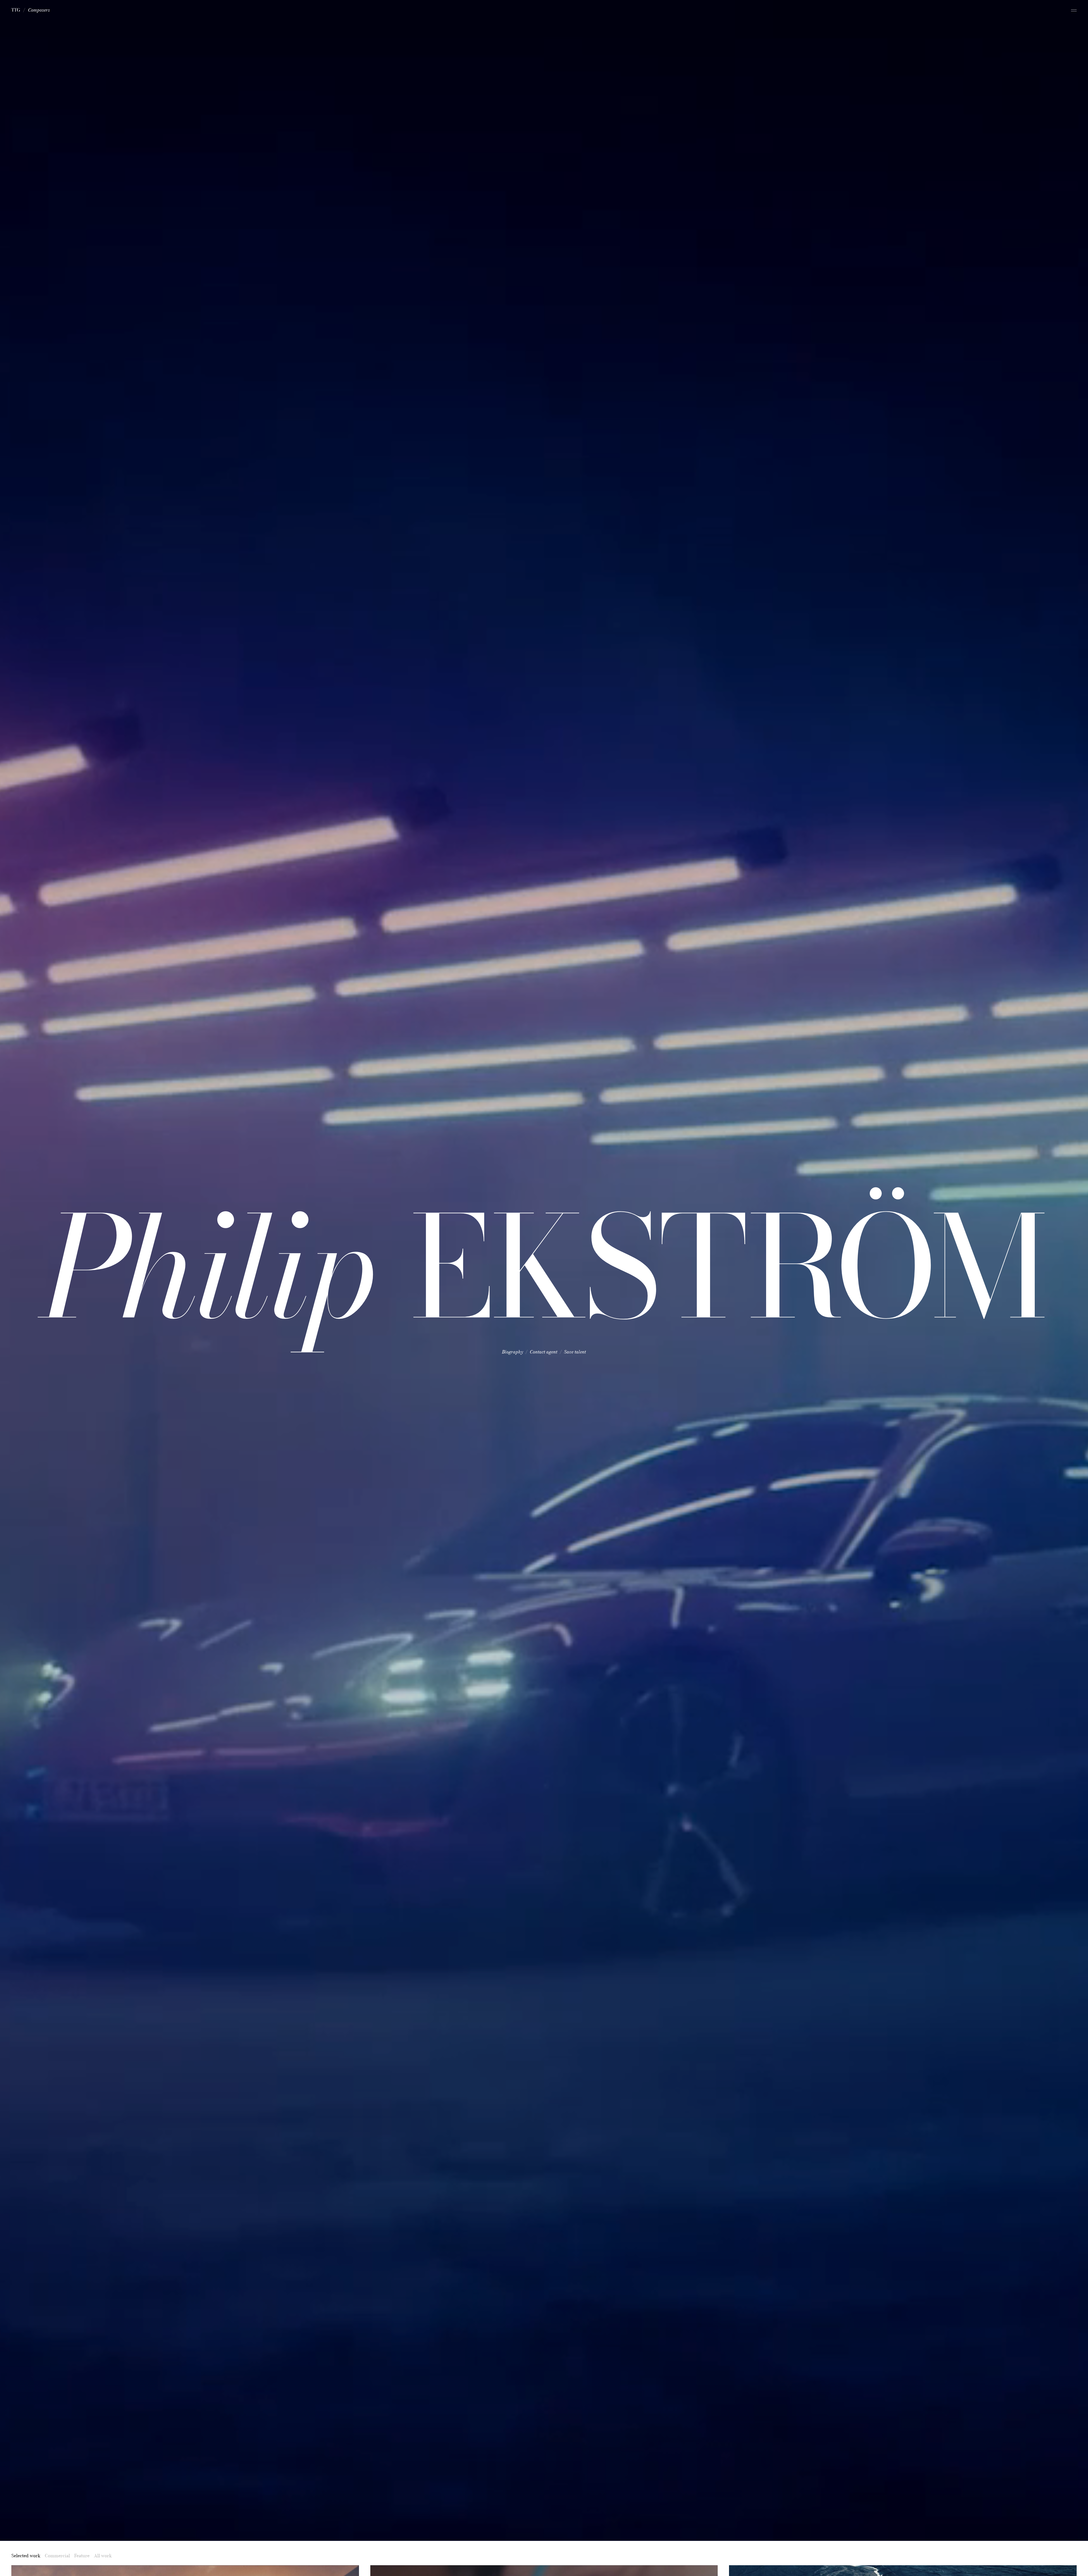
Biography (513, 1352)
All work (103, 2556)
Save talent (575, 1352)
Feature (82, 2556)
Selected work (26, 2556)
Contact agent (544, 1352)
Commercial (57, 2556)
